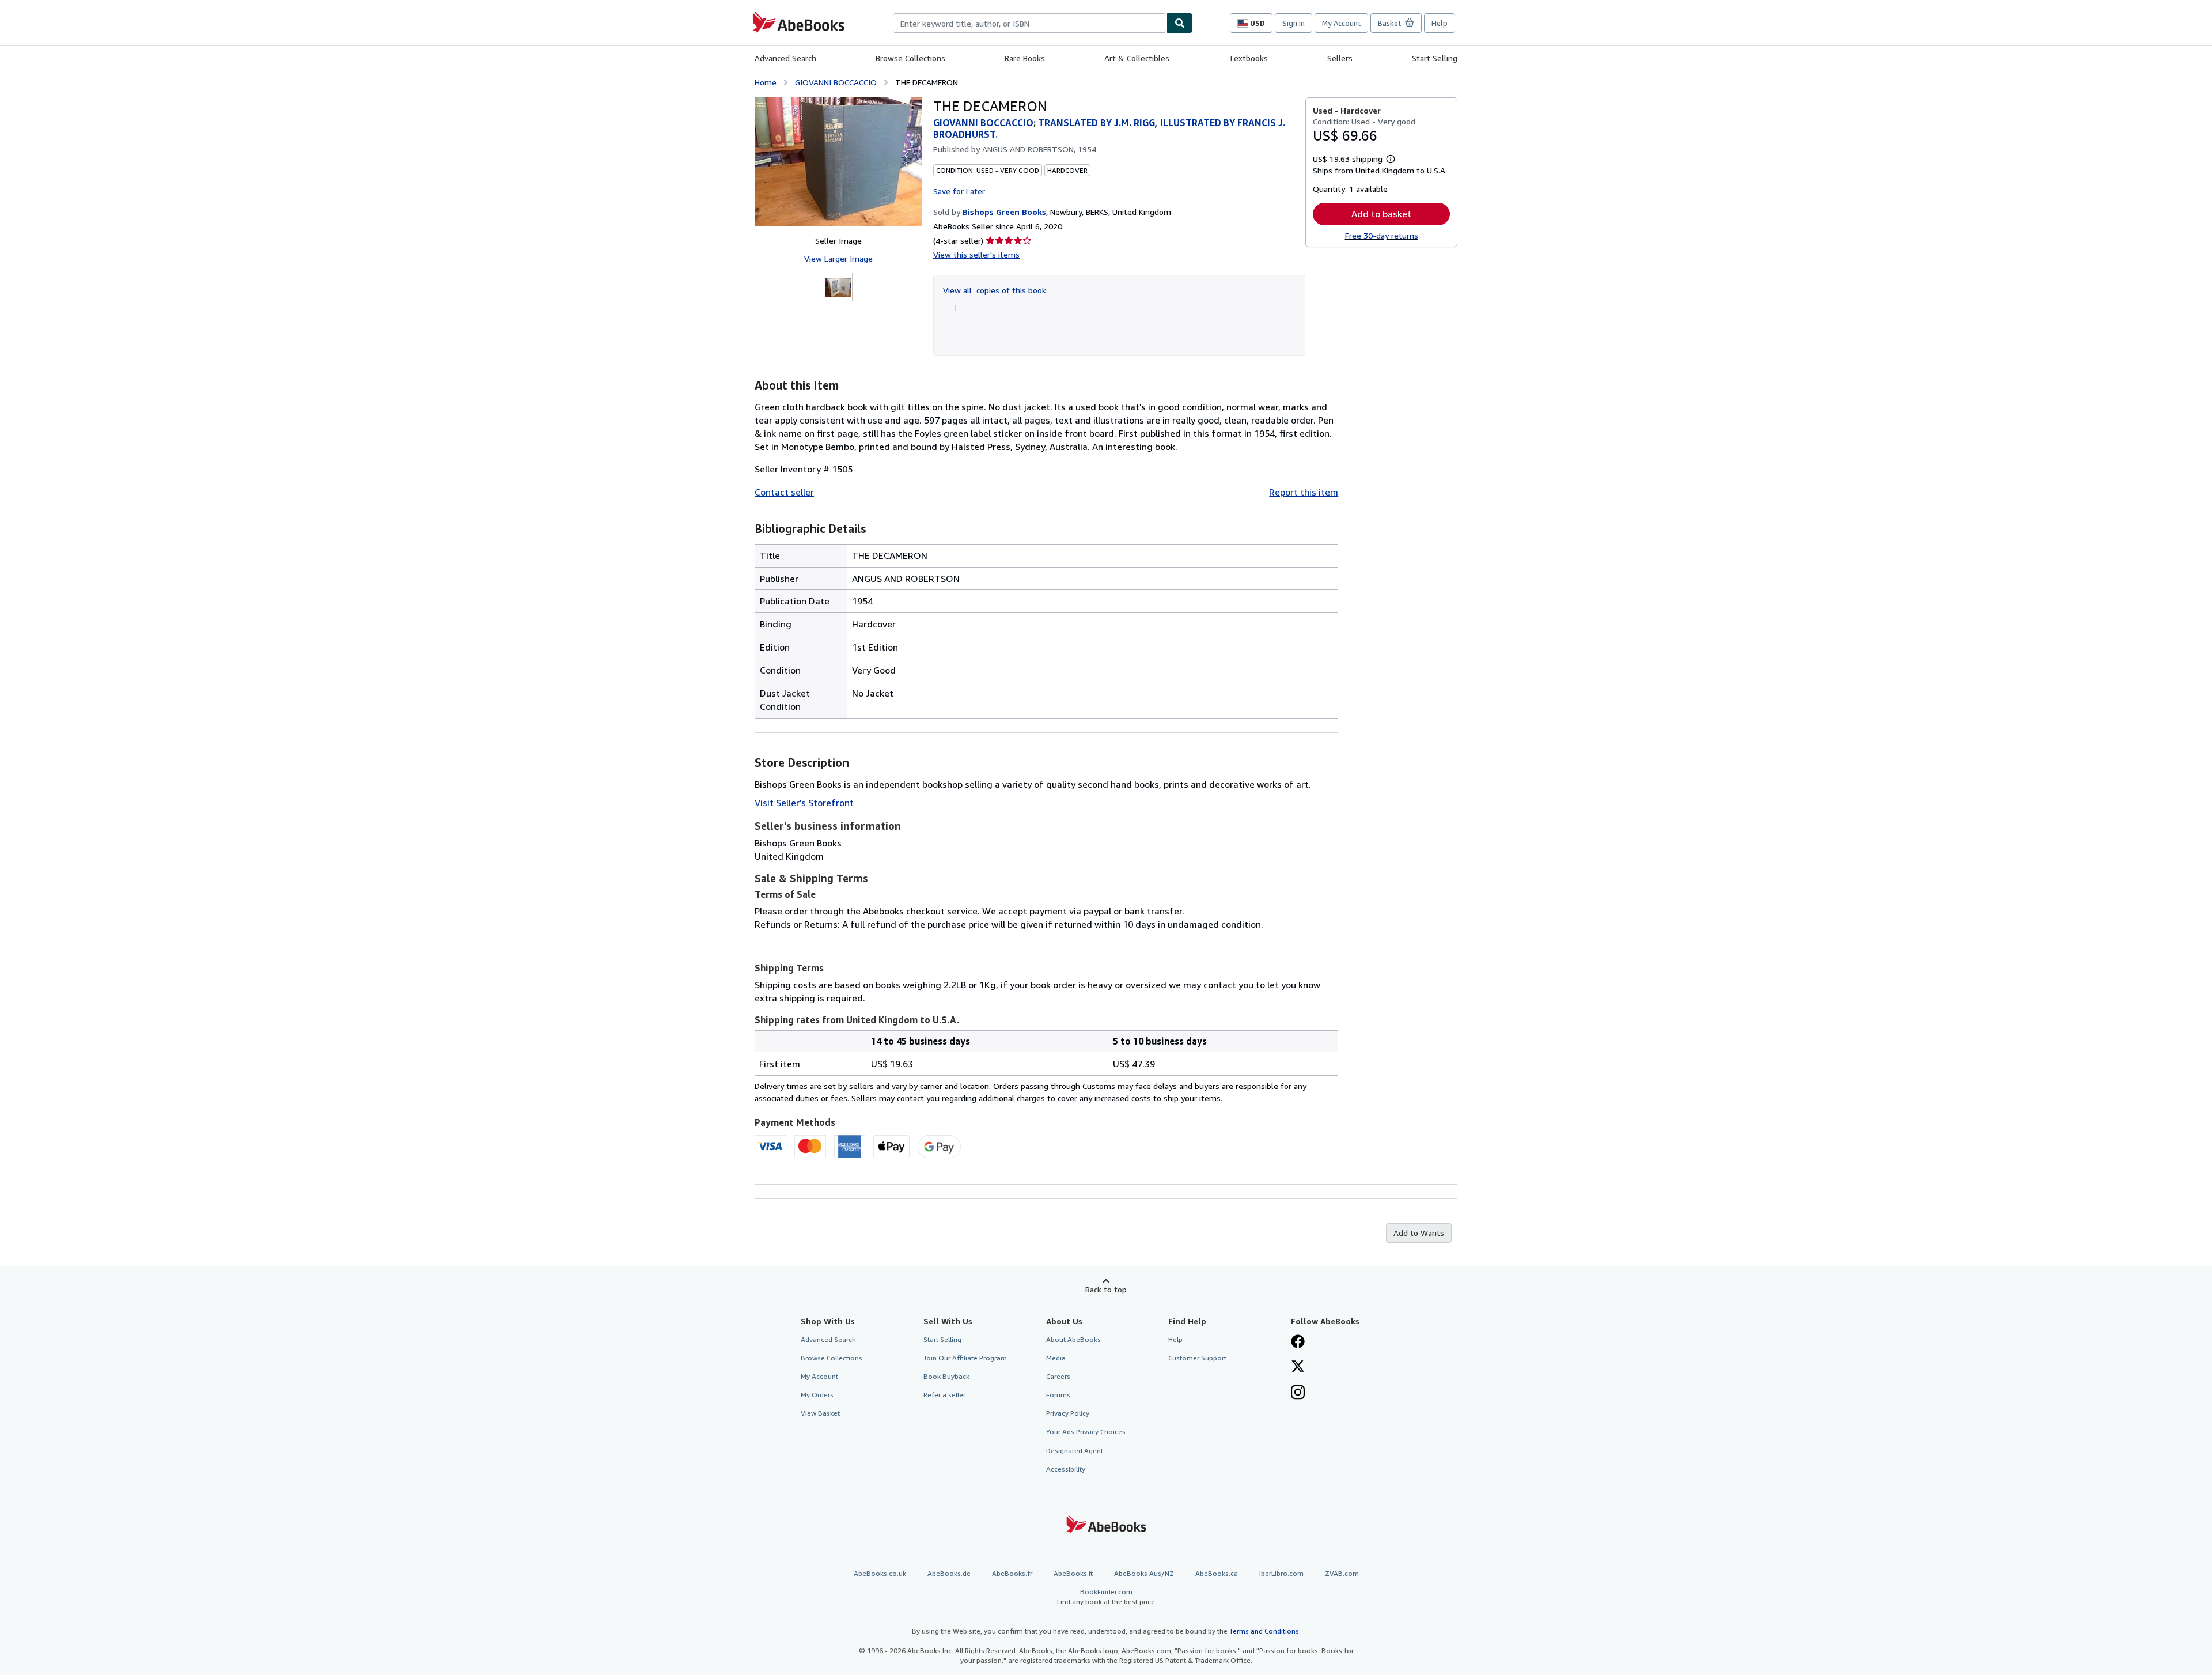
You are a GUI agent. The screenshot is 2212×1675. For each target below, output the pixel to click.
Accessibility (1066, 1469)
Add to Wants (1419, 1233)
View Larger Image (838, 258)
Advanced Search (785, 58)
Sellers (1340, 58)
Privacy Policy (1068, 1413)
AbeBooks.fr (1012, 1573)
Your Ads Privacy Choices (1086, 1432)
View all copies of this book (995, 290)
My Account (1341, 23)
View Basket (820, 1413)
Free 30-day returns (1382, 235)
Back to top (1106, 1289)
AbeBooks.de (949, 1573)
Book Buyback (946, 1376)
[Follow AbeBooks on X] (1298, 1367)
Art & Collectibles (1137, 58)
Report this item (1304, 492)
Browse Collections (910, 58)
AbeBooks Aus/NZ (1144, 1573)
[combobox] (1030, 23)
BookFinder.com (1106, 1597)
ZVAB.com (1342, 1573)
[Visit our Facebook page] (1298, 1343)
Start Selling (1435, 58)
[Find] (1180, 23)
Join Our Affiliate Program (965, 1358)
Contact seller (784, 492)
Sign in (1294, 23)
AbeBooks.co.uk (880, 1573)
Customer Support (1197, 1358)
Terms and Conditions (1264, 1631)
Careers (1058, 1376)
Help (1440, 23)
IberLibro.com (1281, 1573)
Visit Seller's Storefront (804, 803)
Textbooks (1248, 58)
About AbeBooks (1073, 1339)
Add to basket (1381, 214)
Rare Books (1025, 58)
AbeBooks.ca (1217, 1573)
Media (1056, 1358)
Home (766, 82)
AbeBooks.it (1073, 1573)
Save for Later (959, 191)
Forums (1058, 1395)
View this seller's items (976, 254)
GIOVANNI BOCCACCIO (836, 82)
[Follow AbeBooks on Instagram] (1298, 1393)
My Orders (817, 1395)
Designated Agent (1075, 1451)
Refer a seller (944, 1395)
